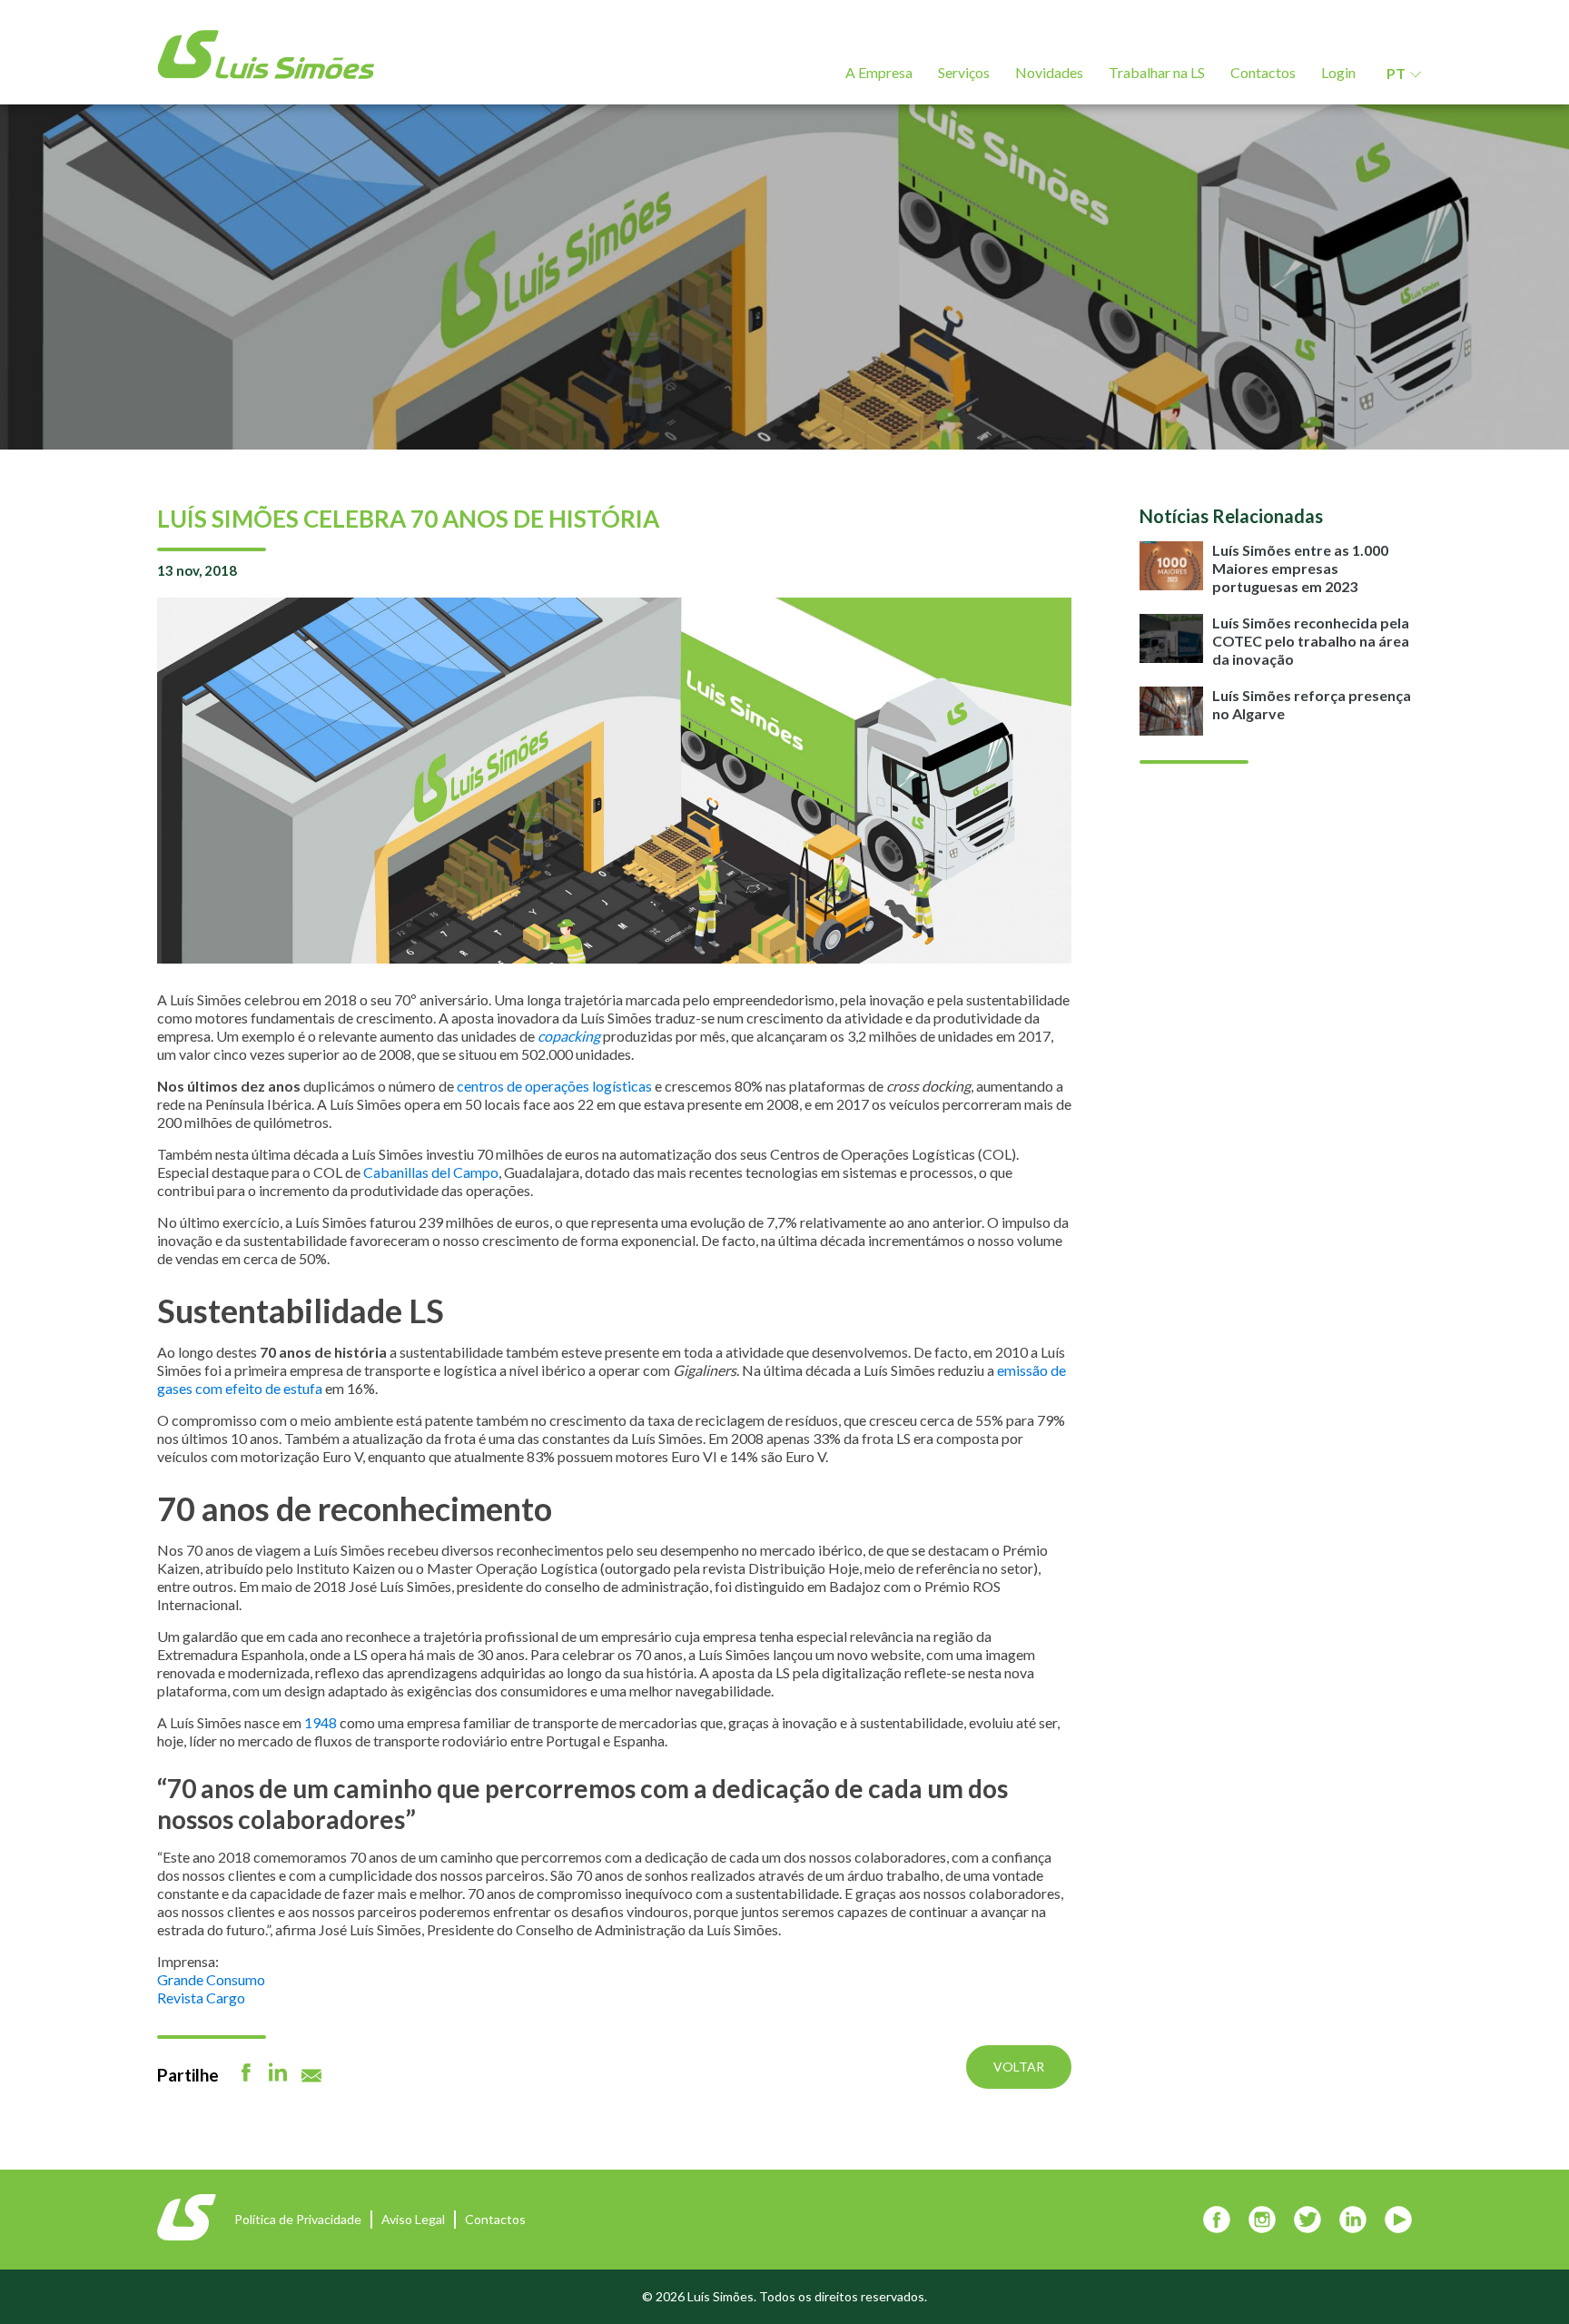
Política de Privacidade (298, 2219)
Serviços (964, 72)
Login (1338, 72)
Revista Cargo (201, 1998)
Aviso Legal (413, 2219)
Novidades (1049, 72)
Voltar (1019, 2067)
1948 (321, 1722)
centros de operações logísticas (554, 1086)
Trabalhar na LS (1157, 72)
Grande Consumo (211, 1979)
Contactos (1263, 72)
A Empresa (879, 72)
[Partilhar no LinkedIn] (278, 2072)
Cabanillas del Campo (431, 1172)
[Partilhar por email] (311, 2076)
